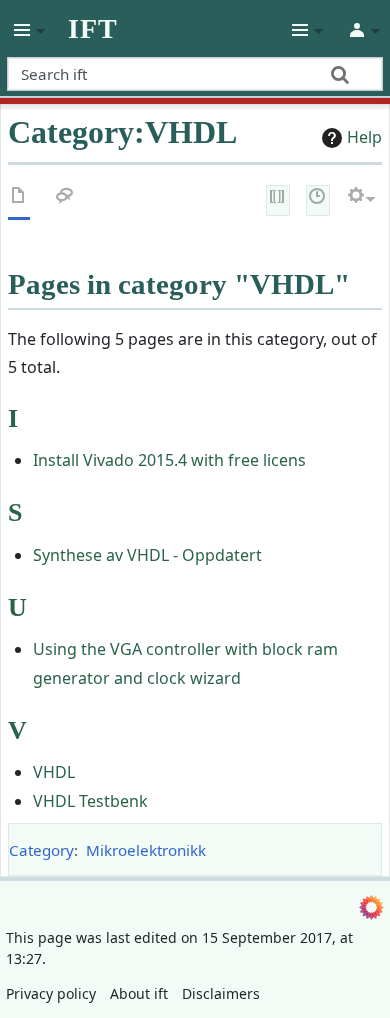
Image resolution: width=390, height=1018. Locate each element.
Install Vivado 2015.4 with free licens (169, 460)
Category (41, 850)
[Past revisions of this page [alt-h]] (318, 198)
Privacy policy (51, 993)
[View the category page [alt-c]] (19, 199)
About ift (139, 993)
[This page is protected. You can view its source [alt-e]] (278, 198)
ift (93, 29)
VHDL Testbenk (90, 801)
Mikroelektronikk (146, 850)
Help (364, 137)
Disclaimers (221, 993)
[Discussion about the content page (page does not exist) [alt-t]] (65, 199)
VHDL (54, 772)
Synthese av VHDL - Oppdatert (147, 555)
